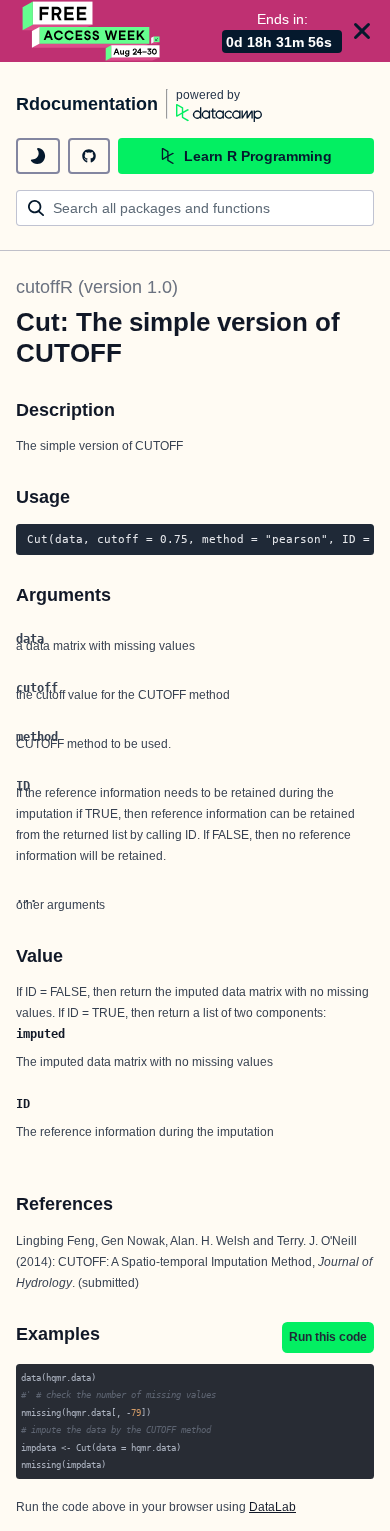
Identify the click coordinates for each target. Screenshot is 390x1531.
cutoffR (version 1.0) (97, 287)
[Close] (362, 31)
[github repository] (89, 156)
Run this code (328, 1337)
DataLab (272, 1507)
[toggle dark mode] (38, 156)
